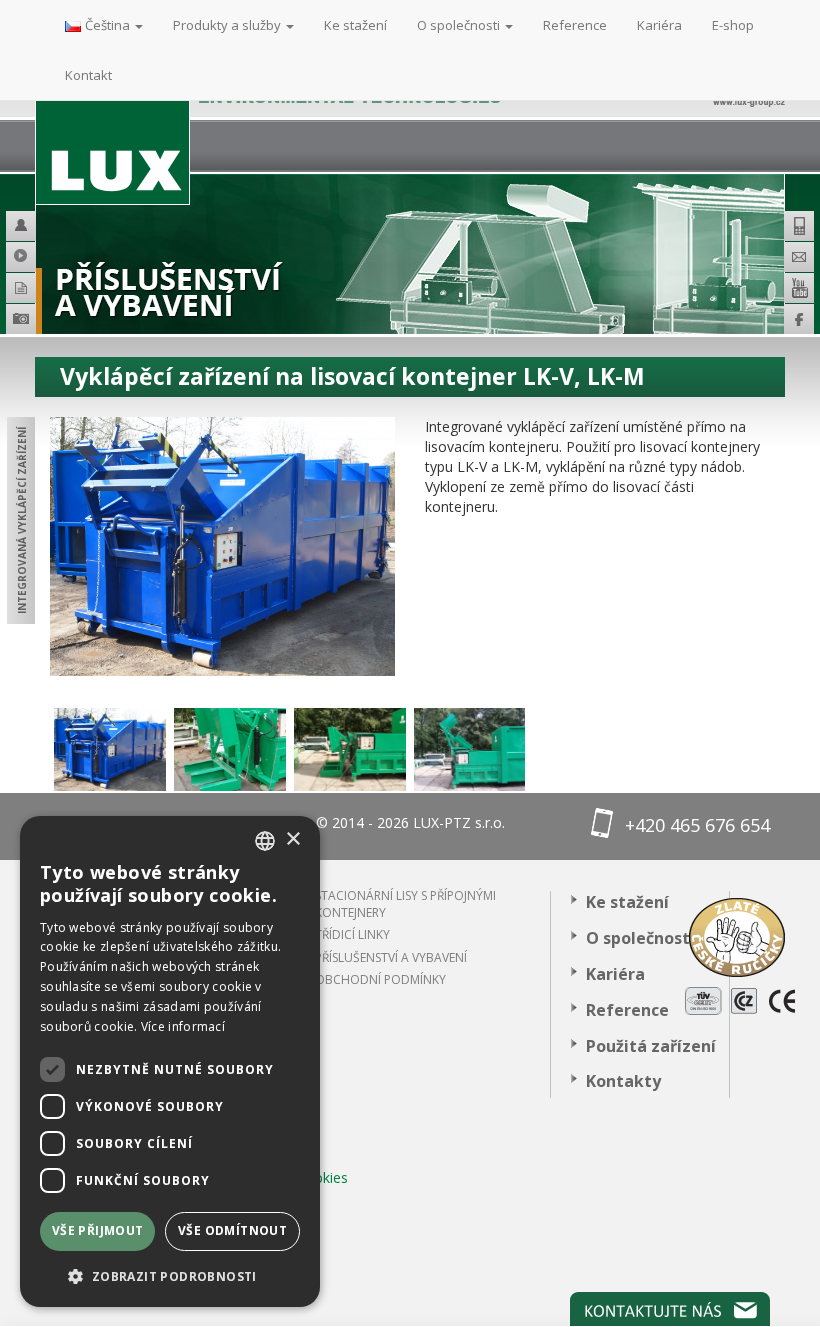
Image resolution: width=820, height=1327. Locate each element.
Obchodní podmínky (380, 979)
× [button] (292, 839)
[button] (170, 1275)
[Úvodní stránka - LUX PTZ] (112, 127)
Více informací (183, 1026)
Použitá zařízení (651, 1046)
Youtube (799, 288)
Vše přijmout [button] (98, 1230)
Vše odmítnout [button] (232, 1230)
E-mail (799, 257)
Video (29, 257)
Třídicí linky (352, 934)
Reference (627, 1010)
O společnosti (640, 938)
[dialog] (170, 1061)
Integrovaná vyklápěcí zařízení (22, 520)
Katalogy (29, 288)
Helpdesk (29, 226)
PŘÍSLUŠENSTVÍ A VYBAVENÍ (391, 957)
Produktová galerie (49, 322)
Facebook (799, 319)
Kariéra (615, 974)
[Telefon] (799, 226)
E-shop (733, 25)
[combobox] (265, 841)
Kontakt (88, 75)
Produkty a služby (228, 25)
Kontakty (623, 1081)
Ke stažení (627, 902)
